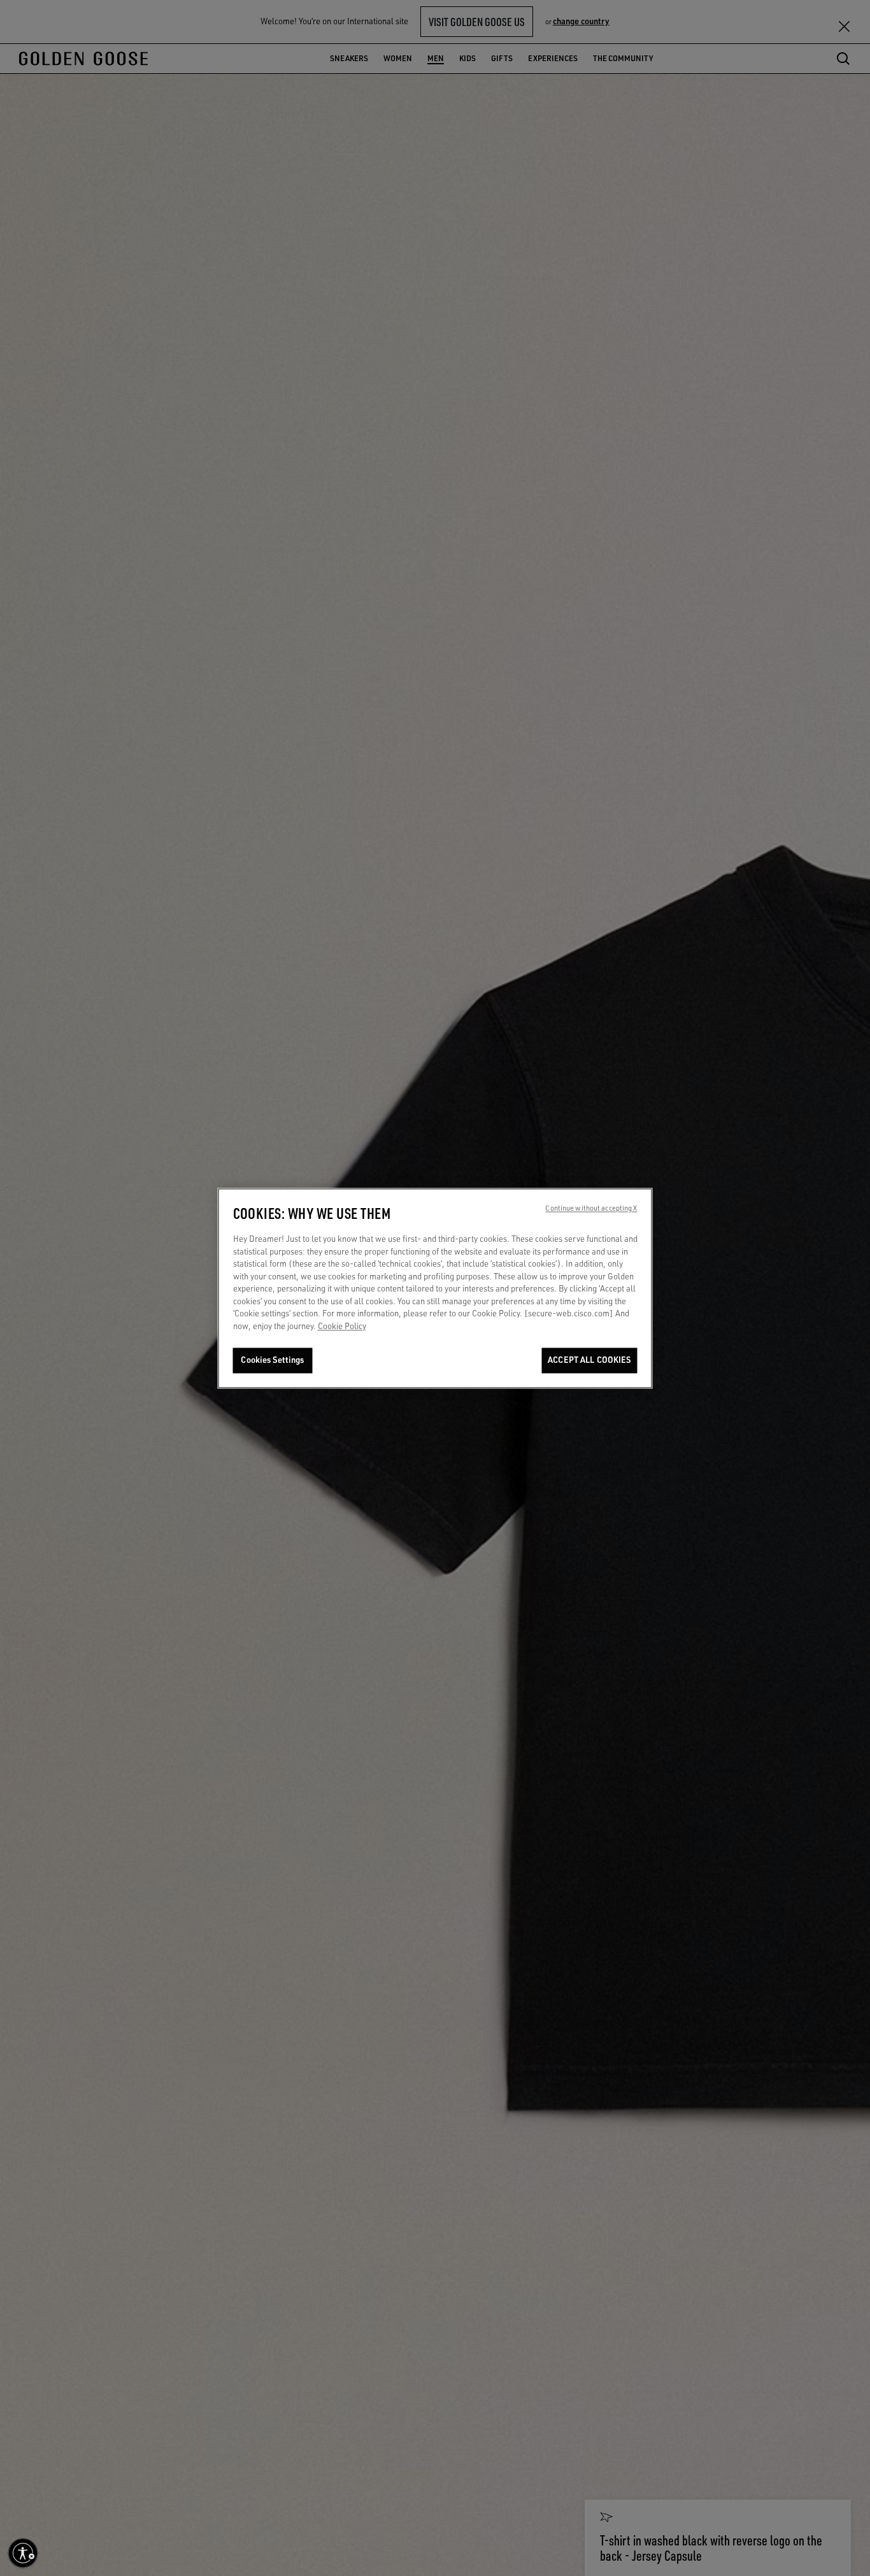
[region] (435, 1288)
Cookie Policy (342, 1326)
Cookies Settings (272, 1360)
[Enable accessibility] (23, 2553)
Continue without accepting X (591, 1208)
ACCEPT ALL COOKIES (589, 1360)
